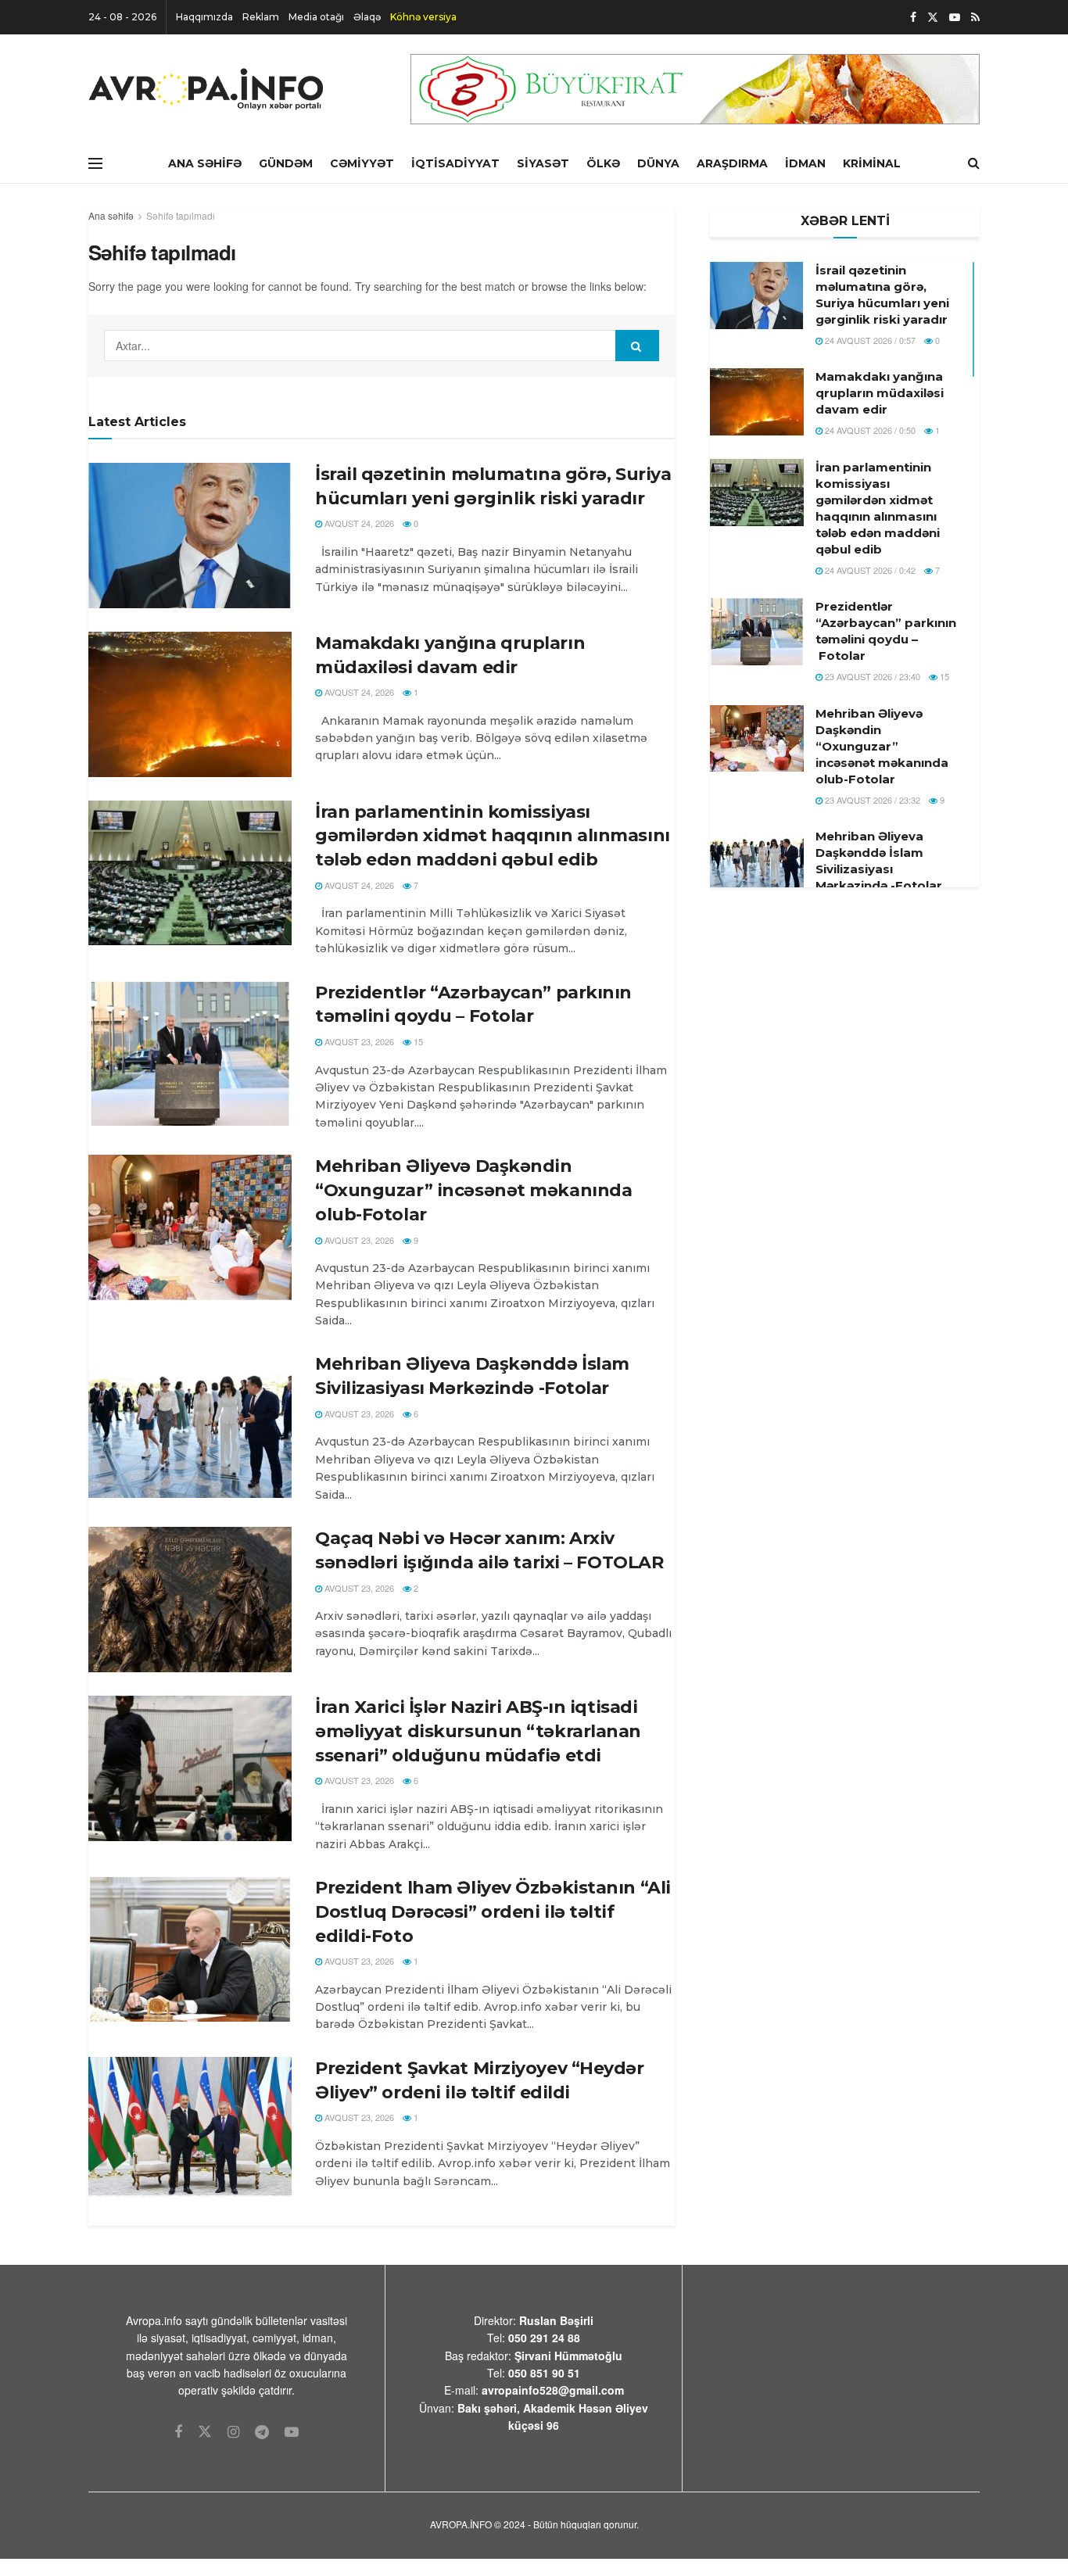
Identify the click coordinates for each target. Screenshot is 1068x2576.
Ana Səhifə (205, 163)
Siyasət (543, 163)
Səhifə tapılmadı (181, 215)
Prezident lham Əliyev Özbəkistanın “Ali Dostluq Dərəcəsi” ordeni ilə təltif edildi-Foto (493, 1912)
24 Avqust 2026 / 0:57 (869, 340)
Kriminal (872, 163)
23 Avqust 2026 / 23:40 (871, 676)
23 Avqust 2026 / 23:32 (871, 800)
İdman (805, 163)
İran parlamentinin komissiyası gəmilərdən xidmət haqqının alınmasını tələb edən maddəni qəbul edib (493, 836)
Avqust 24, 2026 (358, 523)
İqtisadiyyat (455, 163)
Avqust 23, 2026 (358, 1041)
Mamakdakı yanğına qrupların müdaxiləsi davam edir (880, 393)
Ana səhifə (111, 215)
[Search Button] (637, 346)
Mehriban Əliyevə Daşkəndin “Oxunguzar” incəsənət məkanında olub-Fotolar (473, 1190)
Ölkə (603, 163)
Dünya (658, 163)
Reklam (261, 17)
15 (417, 1041)
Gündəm (286, 163)
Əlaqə (367, 17)
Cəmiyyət (362, 163)
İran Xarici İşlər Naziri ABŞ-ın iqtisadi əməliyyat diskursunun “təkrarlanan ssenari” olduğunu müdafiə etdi (478, 1731)
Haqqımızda (204, 17)
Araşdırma (732, 163)
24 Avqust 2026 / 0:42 (869, 570)
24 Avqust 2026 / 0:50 (869, 430)
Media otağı (316, 17)
